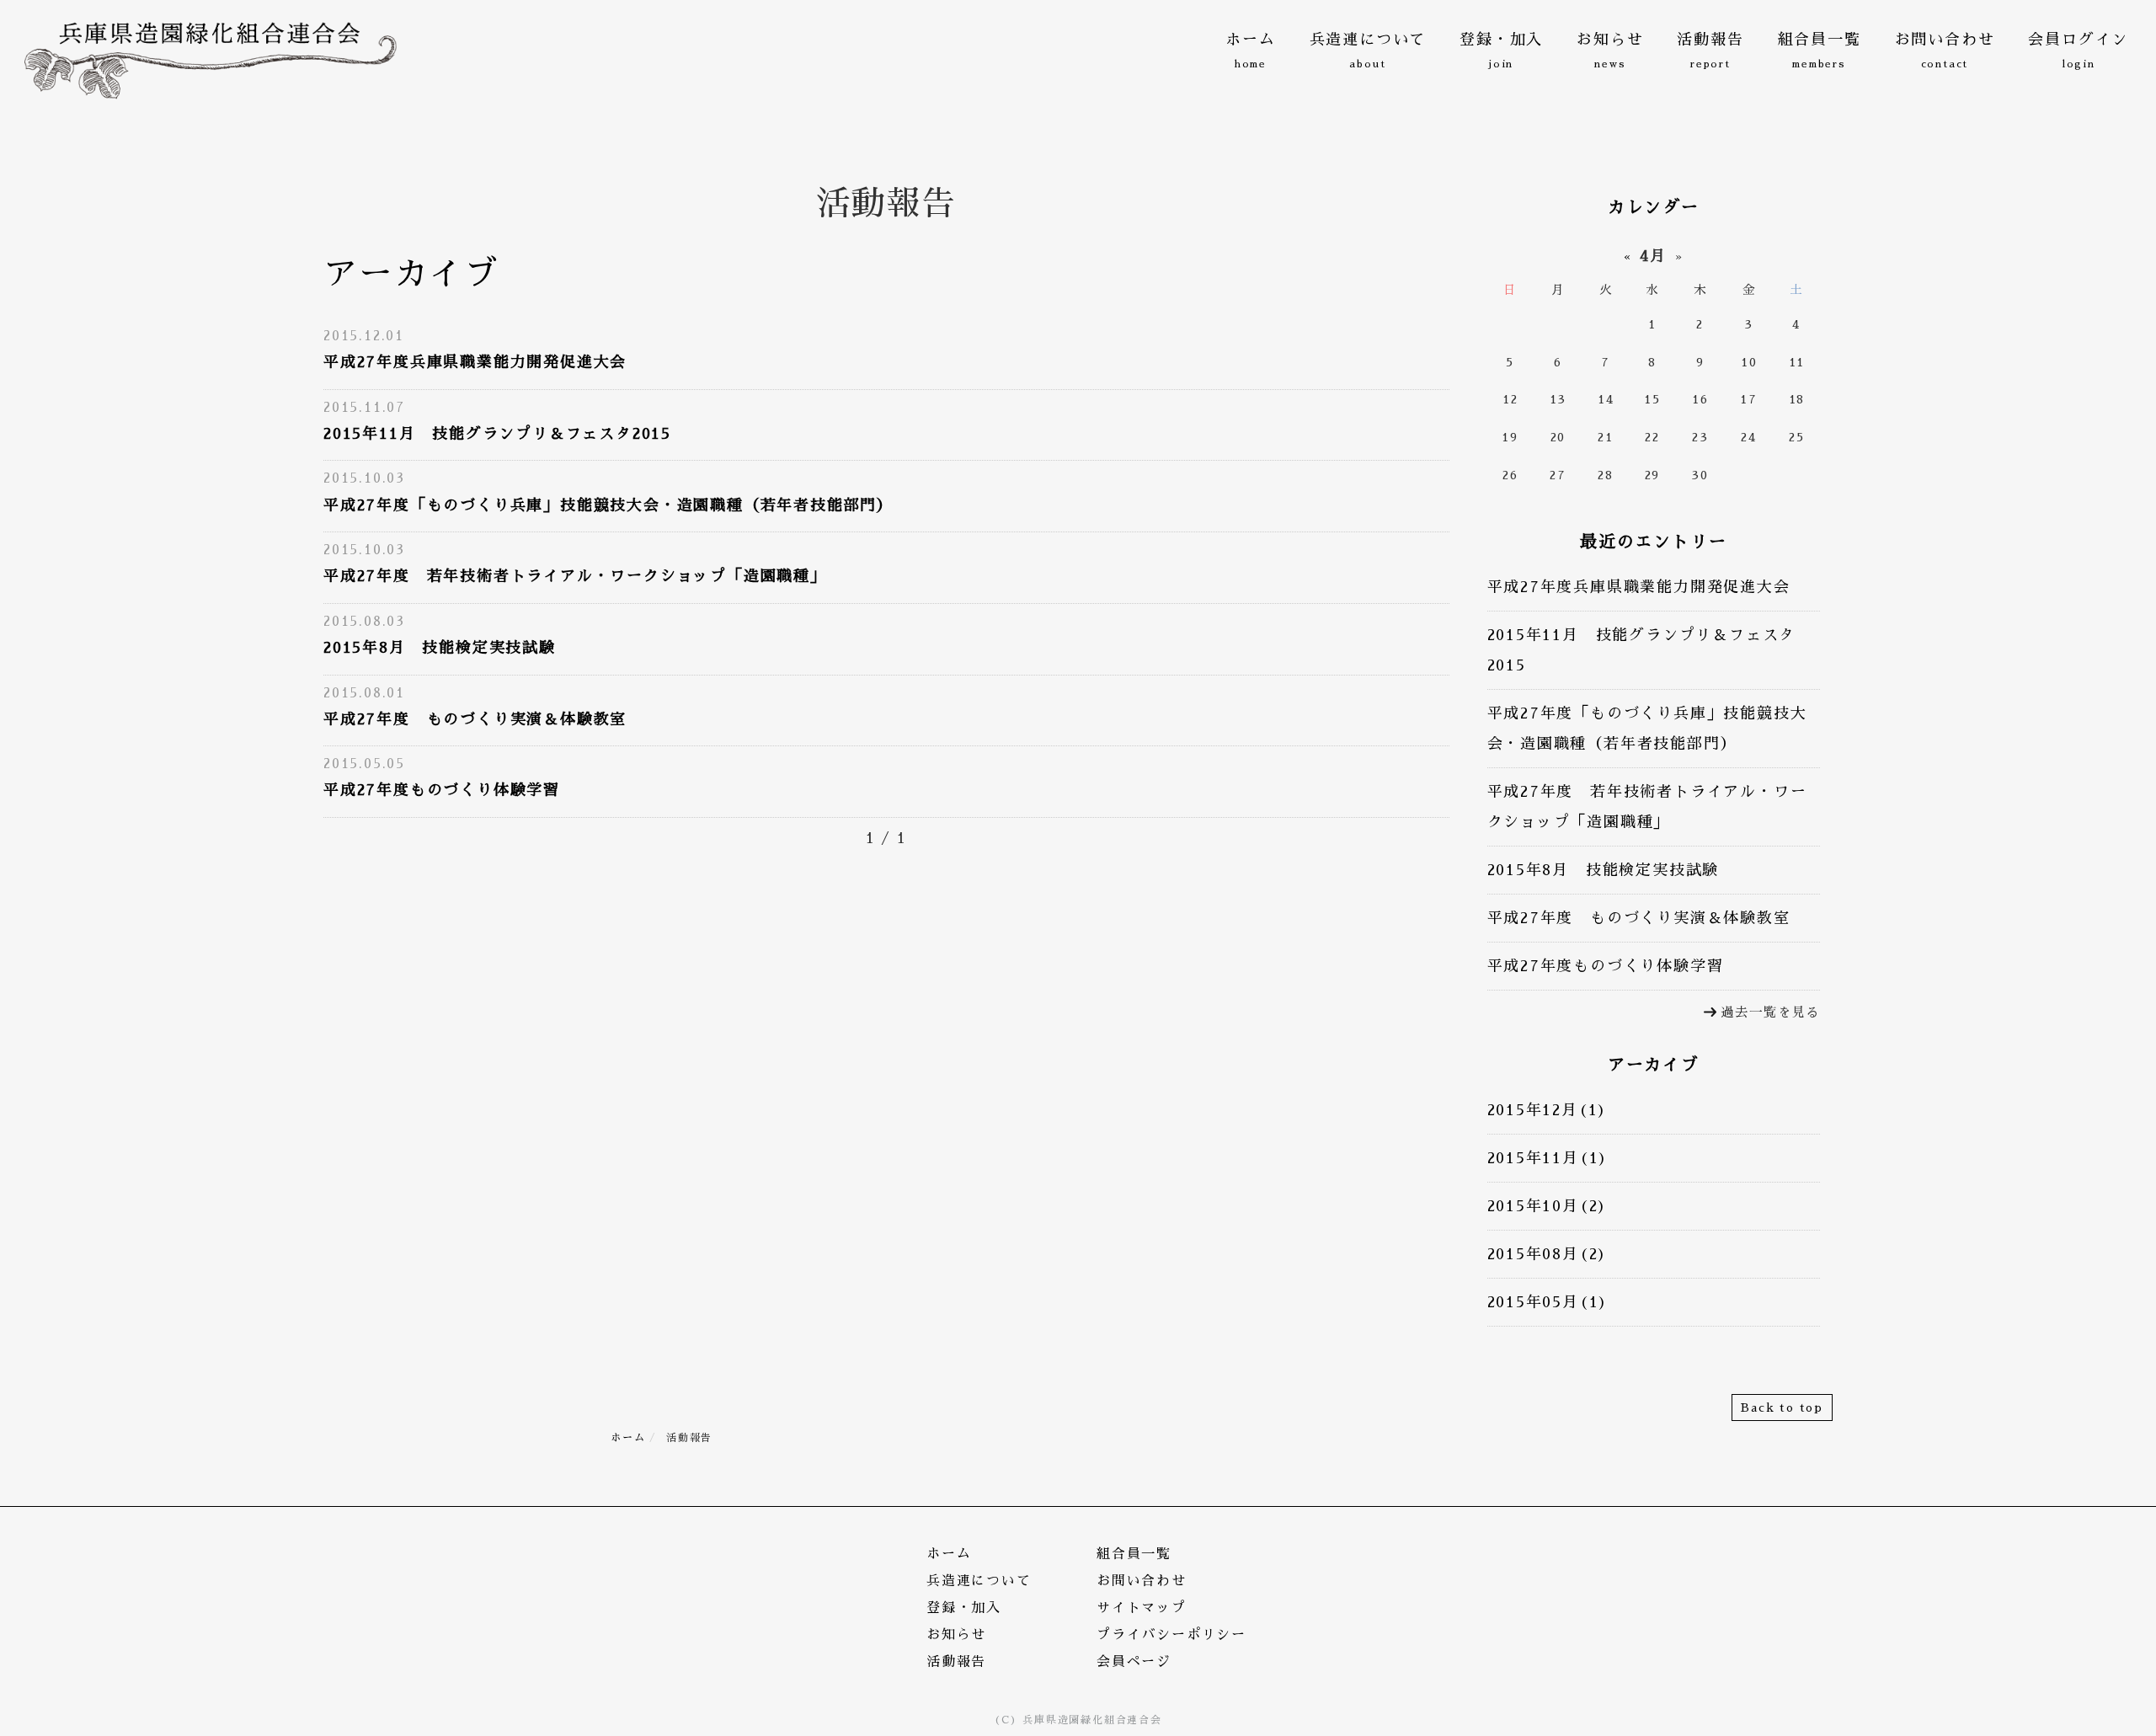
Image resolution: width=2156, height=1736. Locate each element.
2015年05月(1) (1548, 1302)
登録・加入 (964, 1608)
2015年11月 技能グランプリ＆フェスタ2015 (497, 434)
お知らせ (956, 1635)
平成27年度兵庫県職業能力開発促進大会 (475, 362)
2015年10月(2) (1548, 1206)
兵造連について (979, 1581)
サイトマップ (1142, 1608)
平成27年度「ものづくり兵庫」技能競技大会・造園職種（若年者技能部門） (608, 505)
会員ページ (1134, 1662)
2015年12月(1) (1548, 1110)
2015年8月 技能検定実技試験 (440, 648)
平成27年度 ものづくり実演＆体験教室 (475, 719)
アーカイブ (1654, 1065)
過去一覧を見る (1770, 1012)
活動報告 (956, 1662)
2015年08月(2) (1548, 1254)
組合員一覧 (1134, 1554)
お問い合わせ (1142, 1581)
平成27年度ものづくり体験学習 (442, 790)
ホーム (628, 1438)
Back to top (1782, 1407)
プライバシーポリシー (1171, 1635)
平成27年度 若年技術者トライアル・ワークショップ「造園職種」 (575, 576)
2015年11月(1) (1548, 1158)
